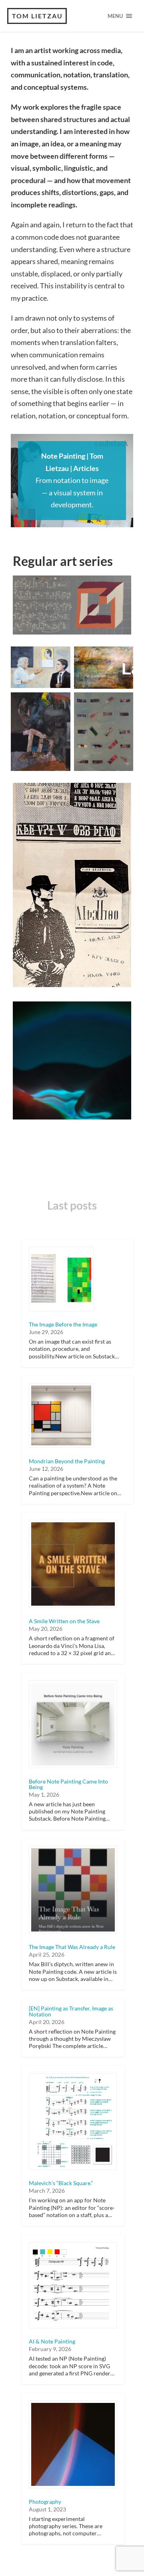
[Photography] (73, 2445)
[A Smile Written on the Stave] (73, 1564)
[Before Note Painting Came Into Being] (73, 1724)
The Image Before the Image (63, 1324)
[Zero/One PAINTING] (104, 732)
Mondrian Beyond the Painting (67, 1461)
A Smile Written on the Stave (64, 1621)
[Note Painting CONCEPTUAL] (72, 605)
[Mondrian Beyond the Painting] (61, 1415)
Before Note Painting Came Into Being (68, 1784)
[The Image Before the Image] (61, 1279)
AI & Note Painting (52, 2341)
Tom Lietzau (37, 16)
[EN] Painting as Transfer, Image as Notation (71, 2011)
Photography (45, 2502)
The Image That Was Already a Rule (72, 1947)
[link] (72, 481)
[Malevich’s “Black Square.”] (73, 2122)
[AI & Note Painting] (73, 2285)
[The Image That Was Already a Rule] (73, 1890)
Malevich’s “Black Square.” (61, 2183)
